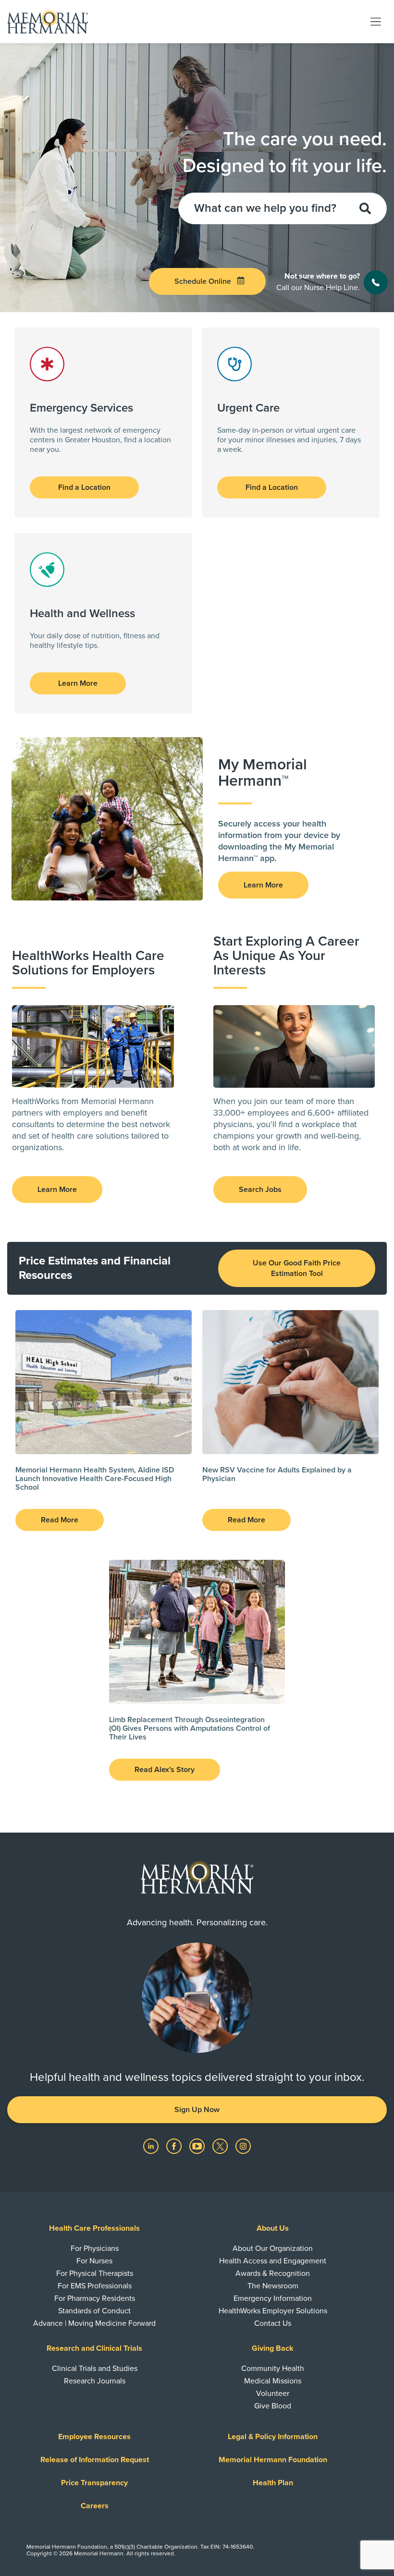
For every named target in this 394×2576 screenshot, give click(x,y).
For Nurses (94, 2261)
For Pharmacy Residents (95, 2298)
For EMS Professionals (95, 2286)
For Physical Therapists (95, 2273)
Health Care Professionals (94, 2228)
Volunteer (273, 2394)
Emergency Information (273, 2298)
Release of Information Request (95, 2460)
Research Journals (95, 2381)
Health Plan (273, 2483)
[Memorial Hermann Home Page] (48, 22)
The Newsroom (273, 2286)
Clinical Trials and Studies (95, 2369)
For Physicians (95, 2248)
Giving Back (273, 2348)
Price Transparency (94, 2483)
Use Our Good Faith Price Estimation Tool (297, 1268)
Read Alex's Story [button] (165, 1770)
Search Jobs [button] (260, 1190)
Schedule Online (203, 281)
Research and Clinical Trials (94, 2348)
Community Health (273, 2369)
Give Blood (273, 2406)
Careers (95, 2506)
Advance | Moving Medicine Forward (94, 2323)
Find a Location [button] (84, 487)
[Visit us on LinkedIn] (152, 2146)
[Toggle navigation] (376, 21)
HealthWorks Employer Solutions (273, 2311)
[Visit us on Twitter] (221, 2146)
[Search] (363, 208)
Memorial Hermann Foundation (273, 2460)
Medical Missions (273, 2381)
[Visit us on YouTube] (198, 2146)
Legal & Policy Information (273, 2437)
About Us (273, 2228)
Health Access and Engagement (273, 2261)
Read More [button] (60, 1520)
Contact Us (273, 2323)
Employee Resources (94, 2437)
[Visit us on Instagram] (243, 2146)
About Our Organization (273, 2248)
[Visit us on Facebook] (175, 2146)
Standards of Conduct (94, 2311)
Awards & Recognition (273, 2273)
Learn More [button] (78, 683)
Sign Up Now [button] (197, 2110)
